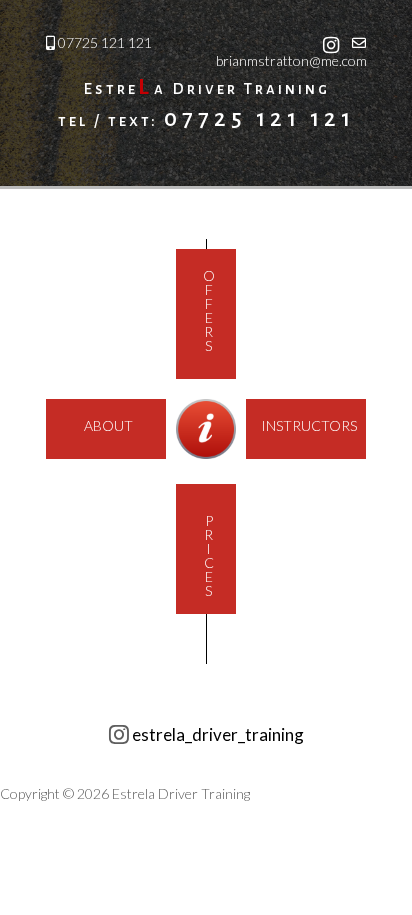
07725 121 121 (105, 42)
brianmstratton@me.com (291, 60)
